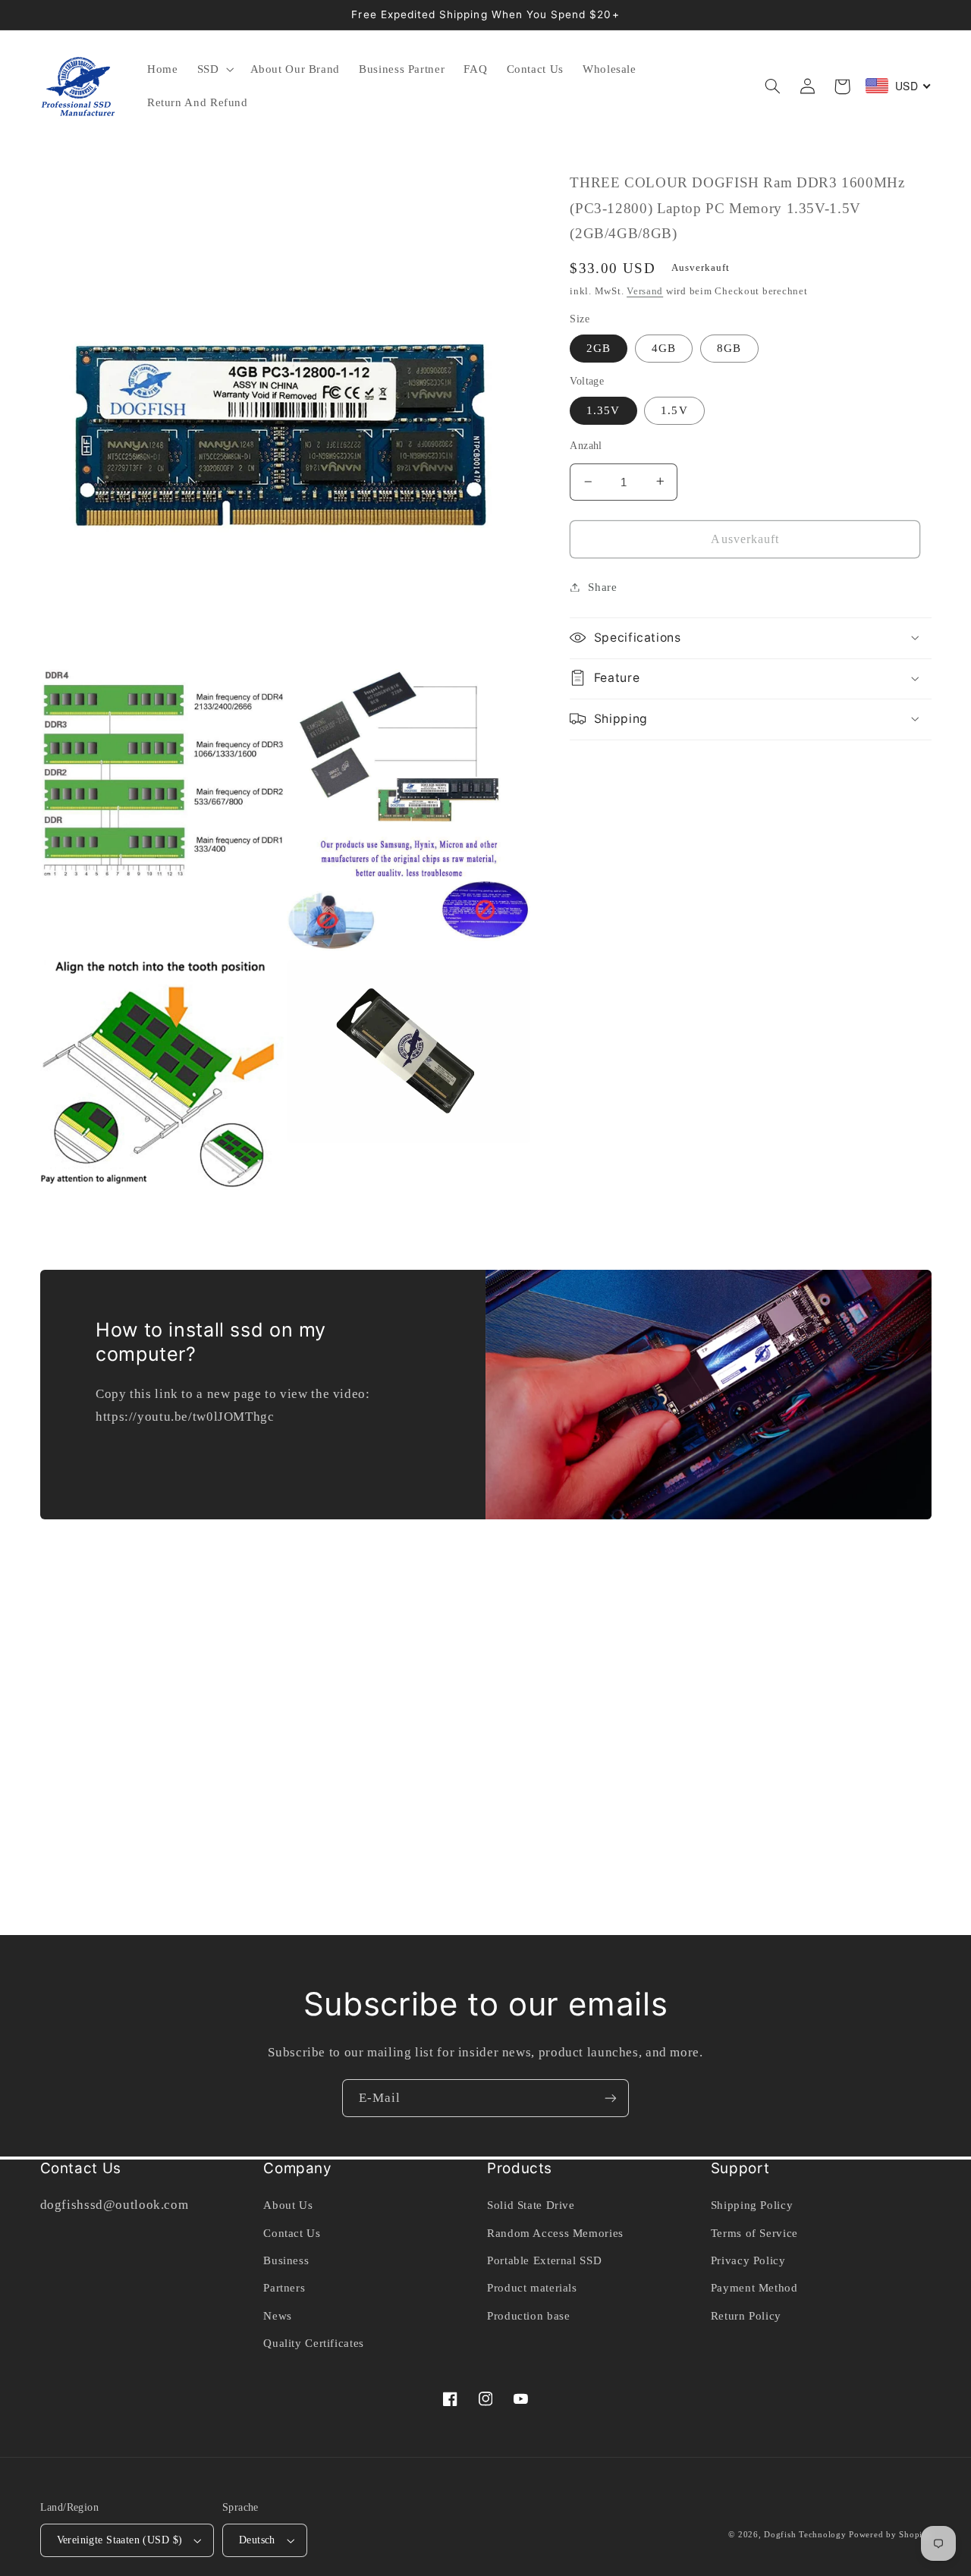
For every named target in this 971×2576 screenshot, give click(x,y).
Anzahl (586, 445)
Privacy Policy (748, 2260)
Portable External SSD (544, 2260)
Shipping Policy (752, 2205)
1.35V (603, 410)
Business (286, 2260)
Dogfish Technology (805, 2535)
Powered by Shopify (890, 2535)
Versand (645, 291)
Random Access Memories (555, 2233)
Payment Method (754, 2288)
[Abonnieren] (611, 2098)
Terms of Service (754, 2233)
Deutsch (257, 2540)
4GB (664, 347)
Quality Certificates (314, 2343)
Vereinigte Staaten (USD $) (120, 2540)
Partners (284, 2288)
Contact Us (292, 2233)
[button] (214, 70)
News (278, 2316)
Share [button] (602, 586)
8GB (729, 347)
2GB (599, 347)
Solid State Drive (531, 2205)
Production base (528, 2316)
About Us (288, 2205)
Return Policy (746, 2316)
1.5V (674, 410)
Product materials (532, 2288)
